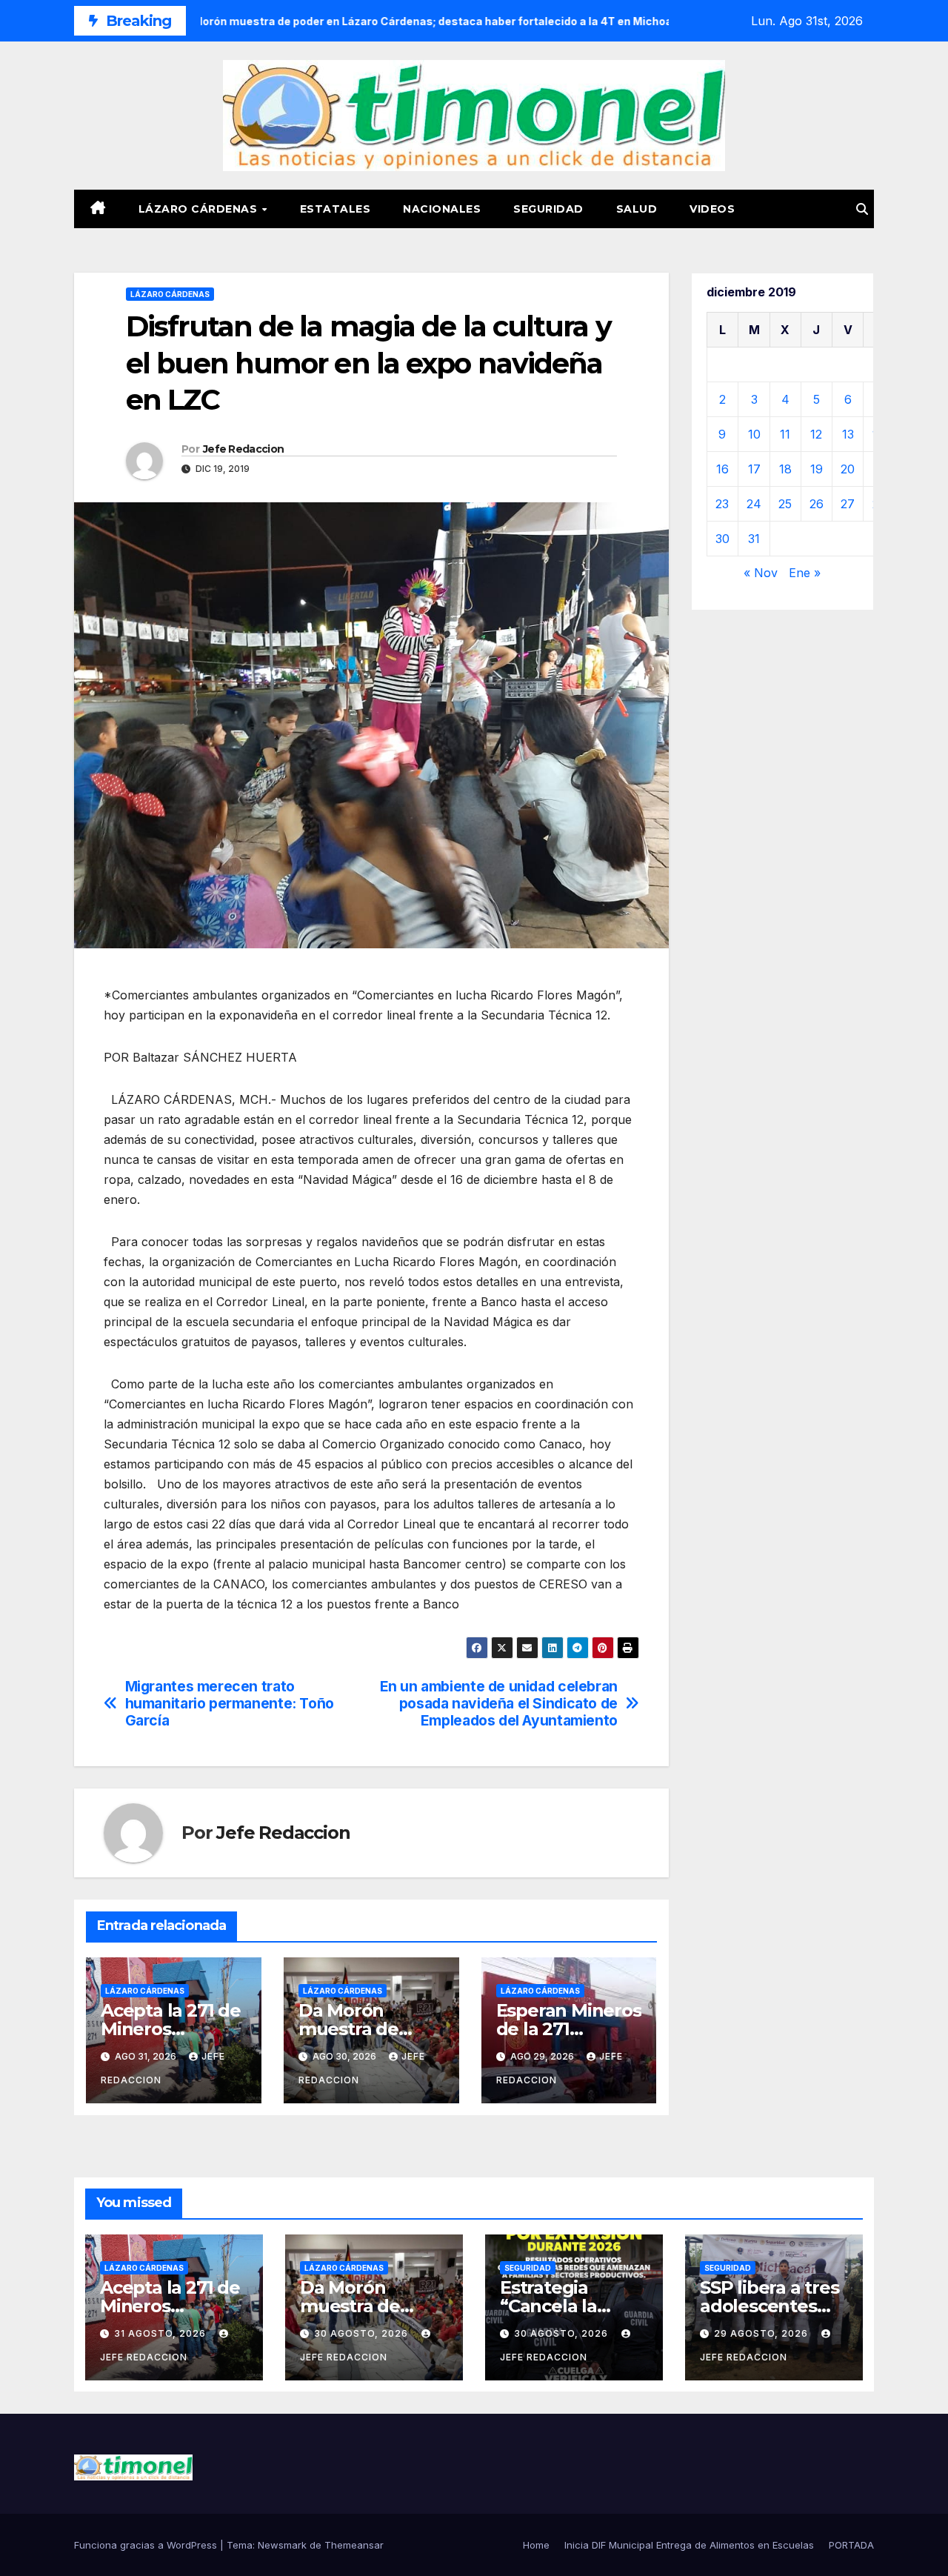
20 (848, 469)
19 (817, 469)
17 (754, 469)
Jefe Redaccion (243, 449)
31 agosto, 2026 (161, 2333)
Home (536, 2545)
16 (722, 469)
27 (848, 504)
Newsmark (282, 2545)
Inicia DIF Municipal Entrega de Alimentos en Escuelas (689, 2545)
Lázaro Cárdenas (200, 209)
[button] (862, 209)
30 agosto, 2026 (363, 2333)
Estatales (336, 209)
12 (816, 434)
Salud (637, 209)
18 (785, 469)
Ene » (805, 573)
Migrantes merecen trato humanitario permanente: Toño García (230, 1704)
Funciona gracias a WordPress (147, 2545)
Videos (712, 209)
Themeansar (354, 2545)
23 (722, 504)
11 (785, 434)
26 (817, 504)
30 (722, 539)
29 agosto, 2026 (762, 2333)
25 (785, 504)
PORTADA (851, 2545)
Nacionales (442, 209)
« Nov (761, 573)
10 (754, 434)
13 (848, 434)
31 (754, 539)
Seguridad (548, 209)
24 (754, 504)
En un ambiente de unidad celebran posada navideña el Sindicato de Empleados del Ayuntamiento (499, 1704)
